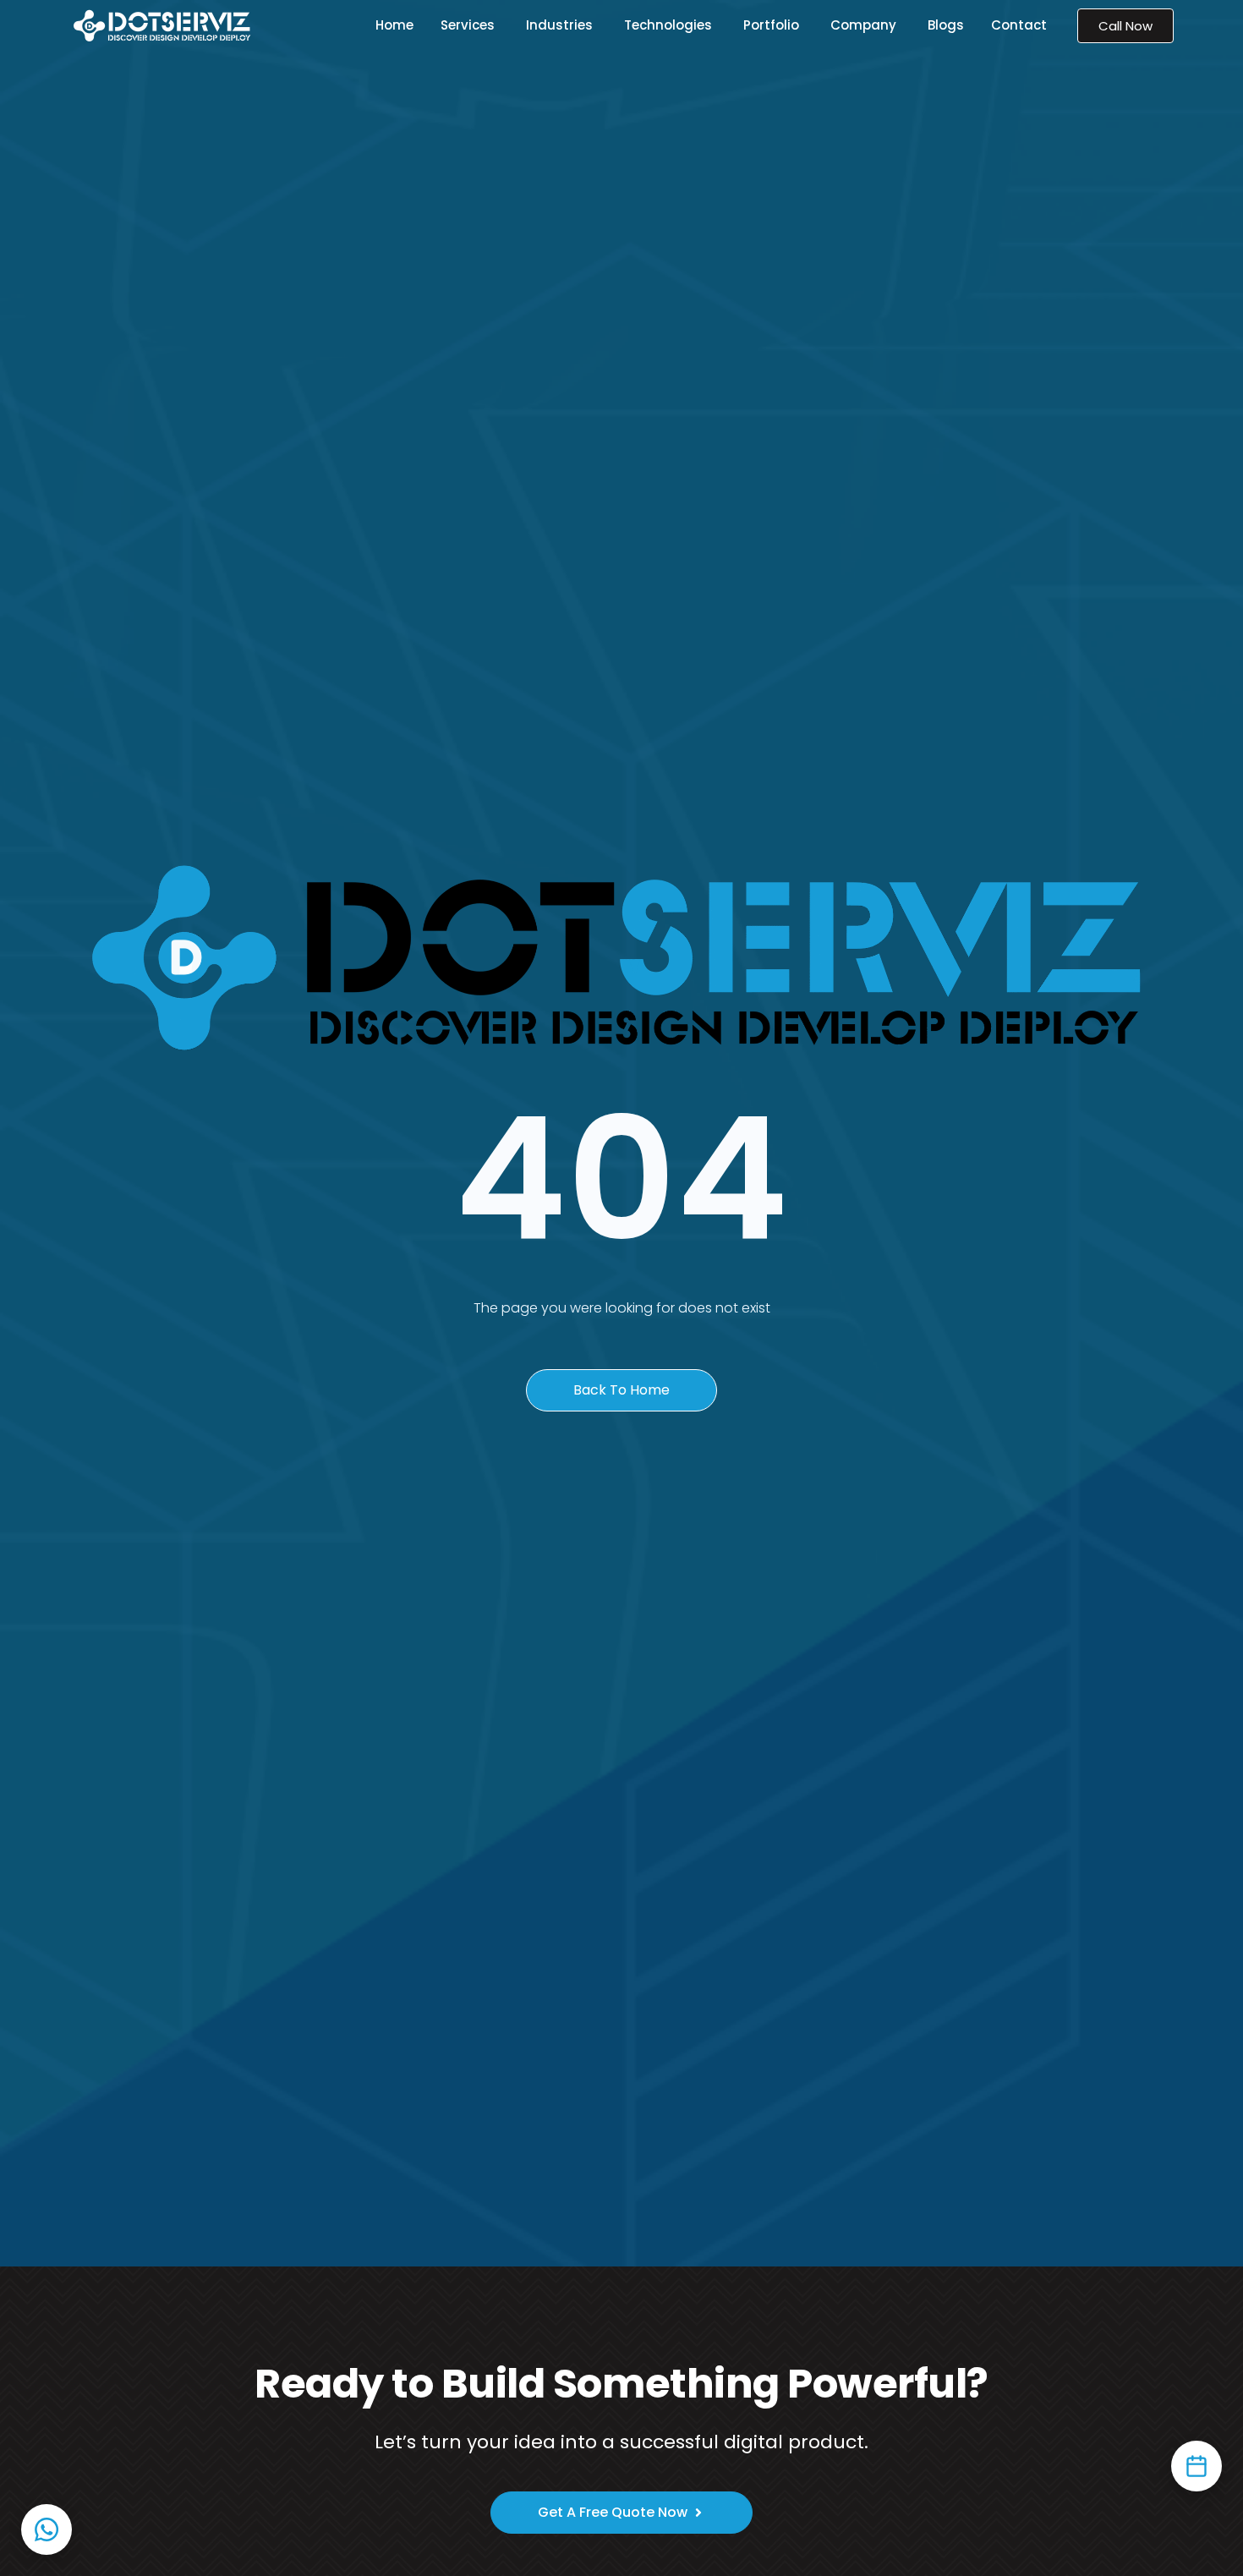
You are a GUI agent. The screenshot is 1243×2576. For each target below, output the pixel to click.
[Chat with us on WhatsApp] (47, 2529)
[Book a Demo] (1196, 2466)
